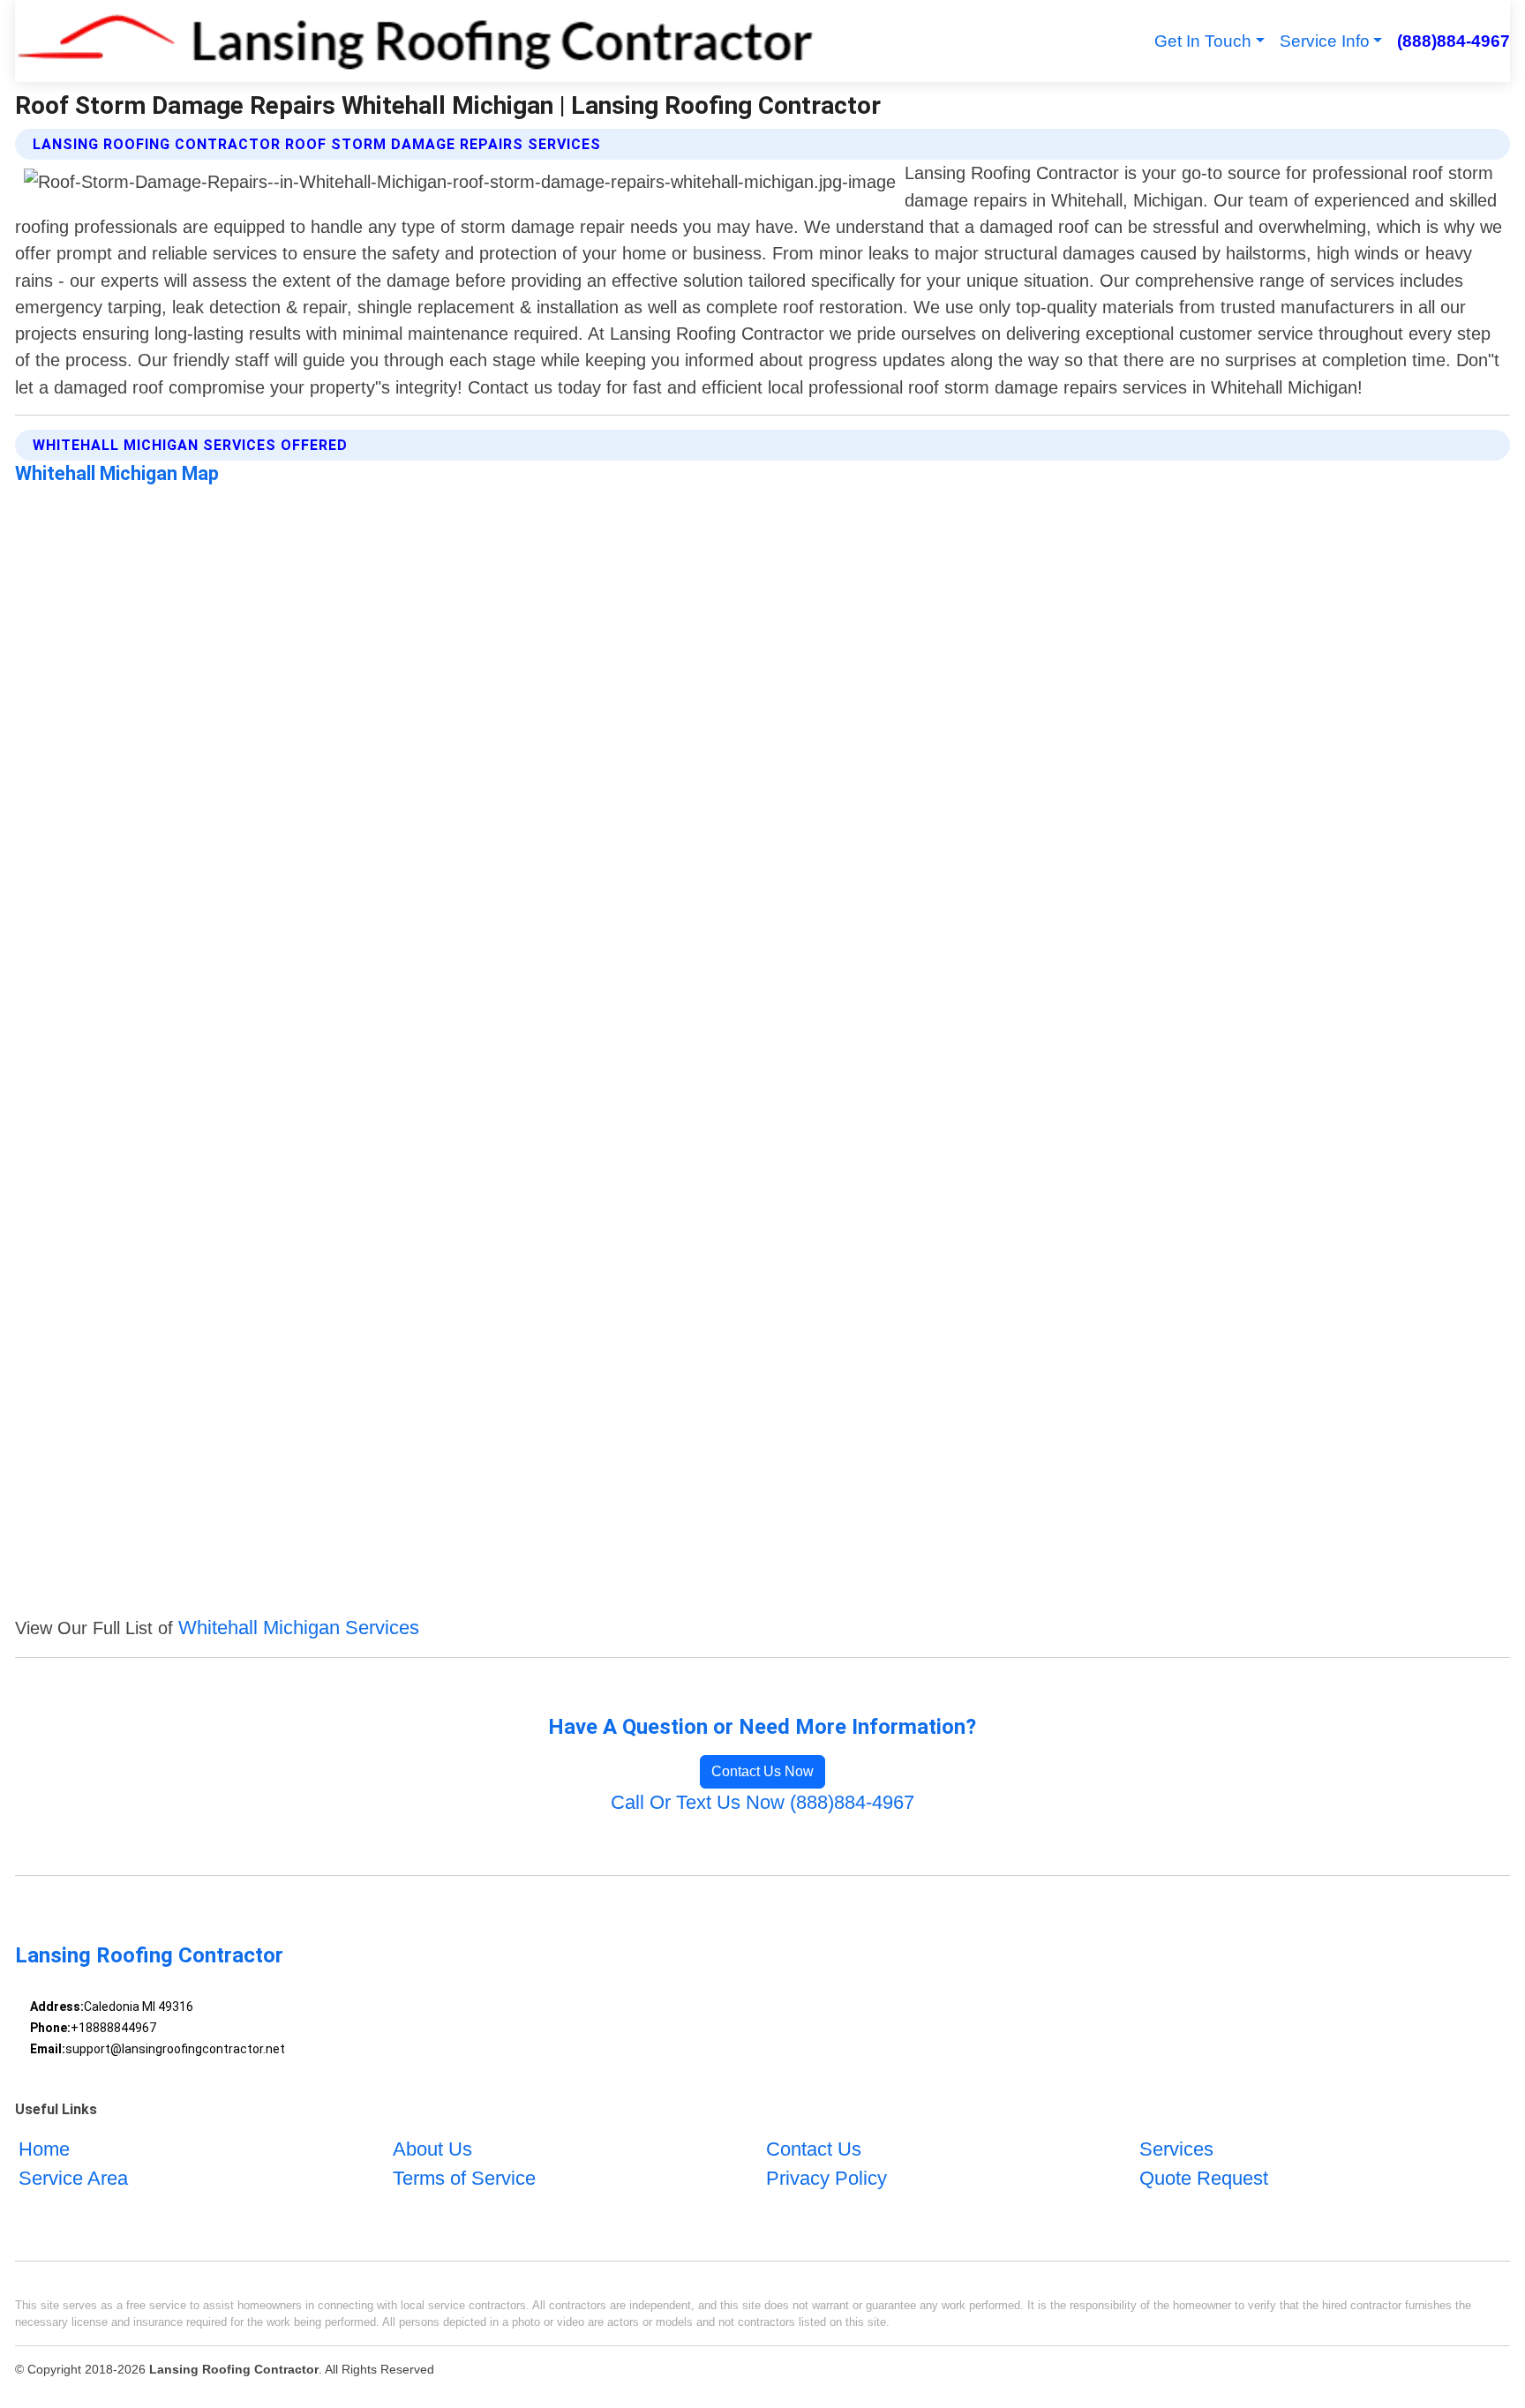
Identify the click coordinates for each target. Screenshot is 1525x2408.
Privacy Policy (826, 2178)
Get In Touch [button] (1203, 41)
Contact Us (814, 2149)
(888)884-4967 (1453, 41)
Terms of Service (464, 2178)
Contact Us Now (762, 1771)
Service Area (73, 2178)
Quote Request (1204, 2178)
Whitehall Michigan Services (299, 1628)
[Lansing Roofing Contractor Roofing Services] (414, 41)
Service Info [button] (1325, 41)
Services (1176, 2149)
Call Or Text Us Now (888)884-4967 (762, 1802)
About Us (432, 2149)
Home (44, 2149)
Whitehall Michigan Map (117, 473)
